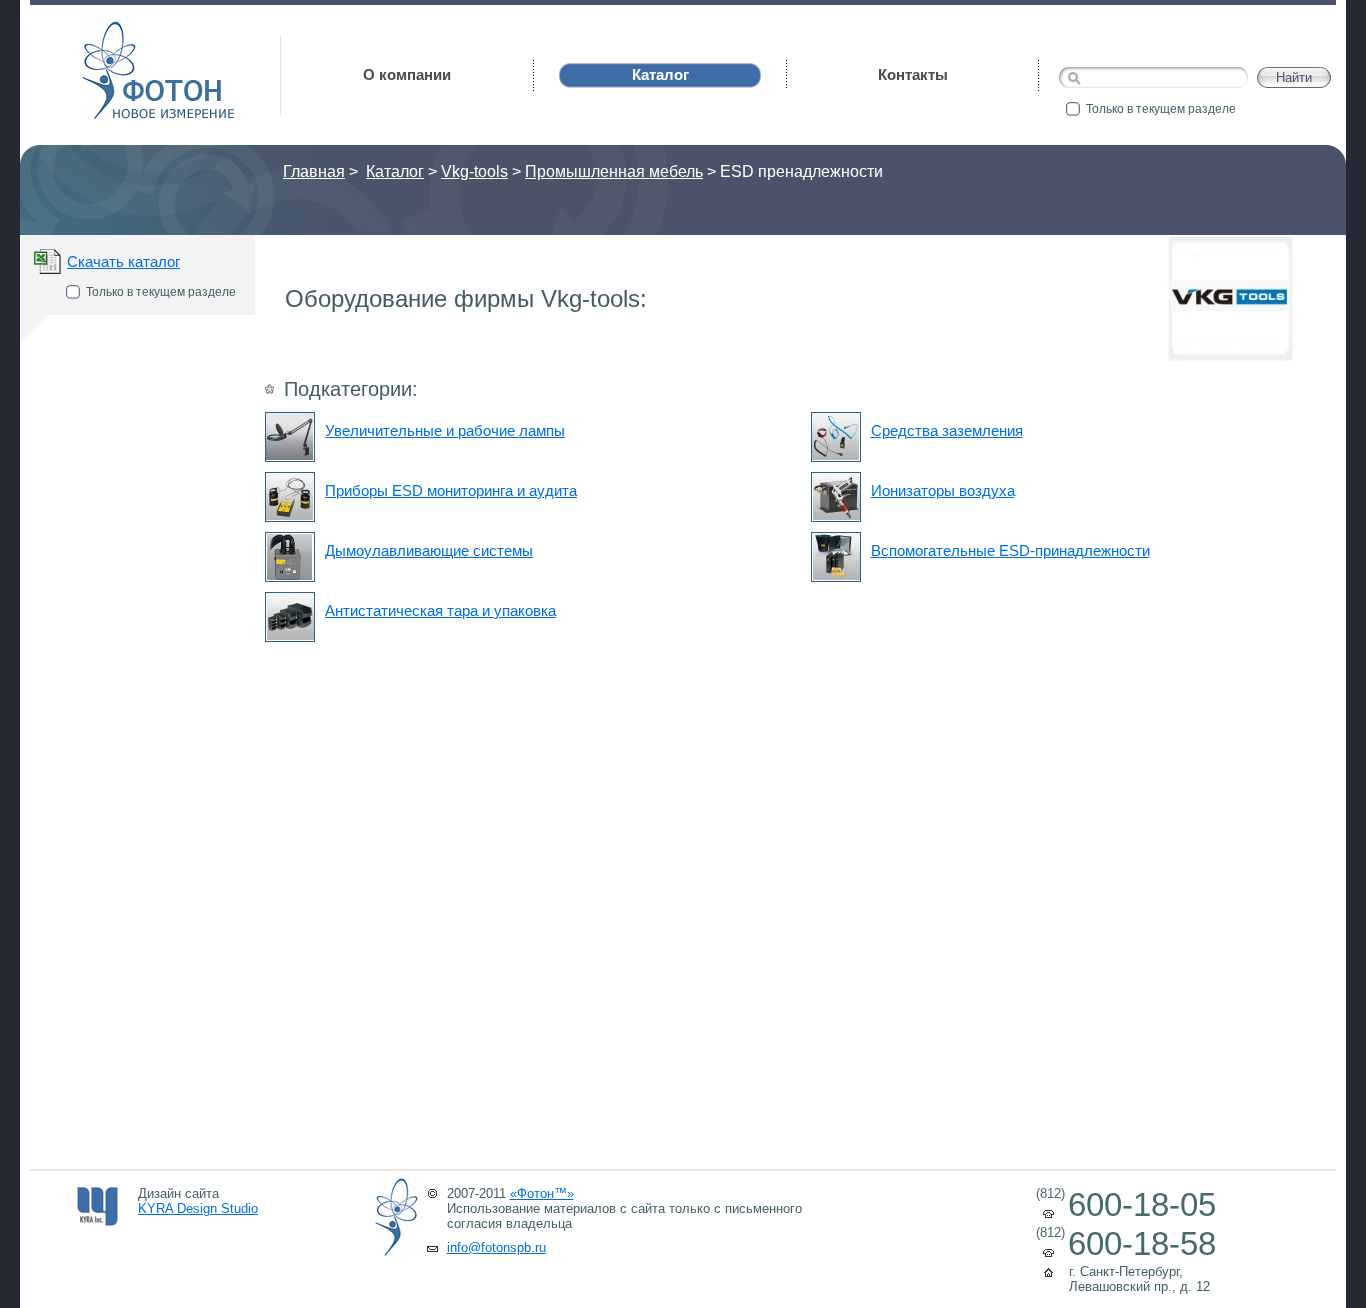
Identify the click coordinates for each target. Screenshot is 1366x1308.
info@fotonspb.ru (496, 1247)
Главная (314, 171)
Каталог (395, 171)
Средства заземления (947, 430)
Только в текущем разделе (1161, 109)
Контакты (913, 74)
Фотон (110, 30)
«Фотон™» (542, 1193)
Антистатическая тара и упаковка (440, 610)
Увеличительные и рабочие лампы (445, 430)
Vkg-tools (474, 171)
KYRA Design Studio (198, 1208)
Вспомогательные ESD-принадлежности (1010, 550)
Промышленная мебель (614, 171)
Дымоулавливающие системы (429, 550)
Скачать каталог (123, 261)
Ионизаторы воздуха (943, 490)
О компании (407, 74)
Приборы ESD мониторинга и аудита (451, 490)
